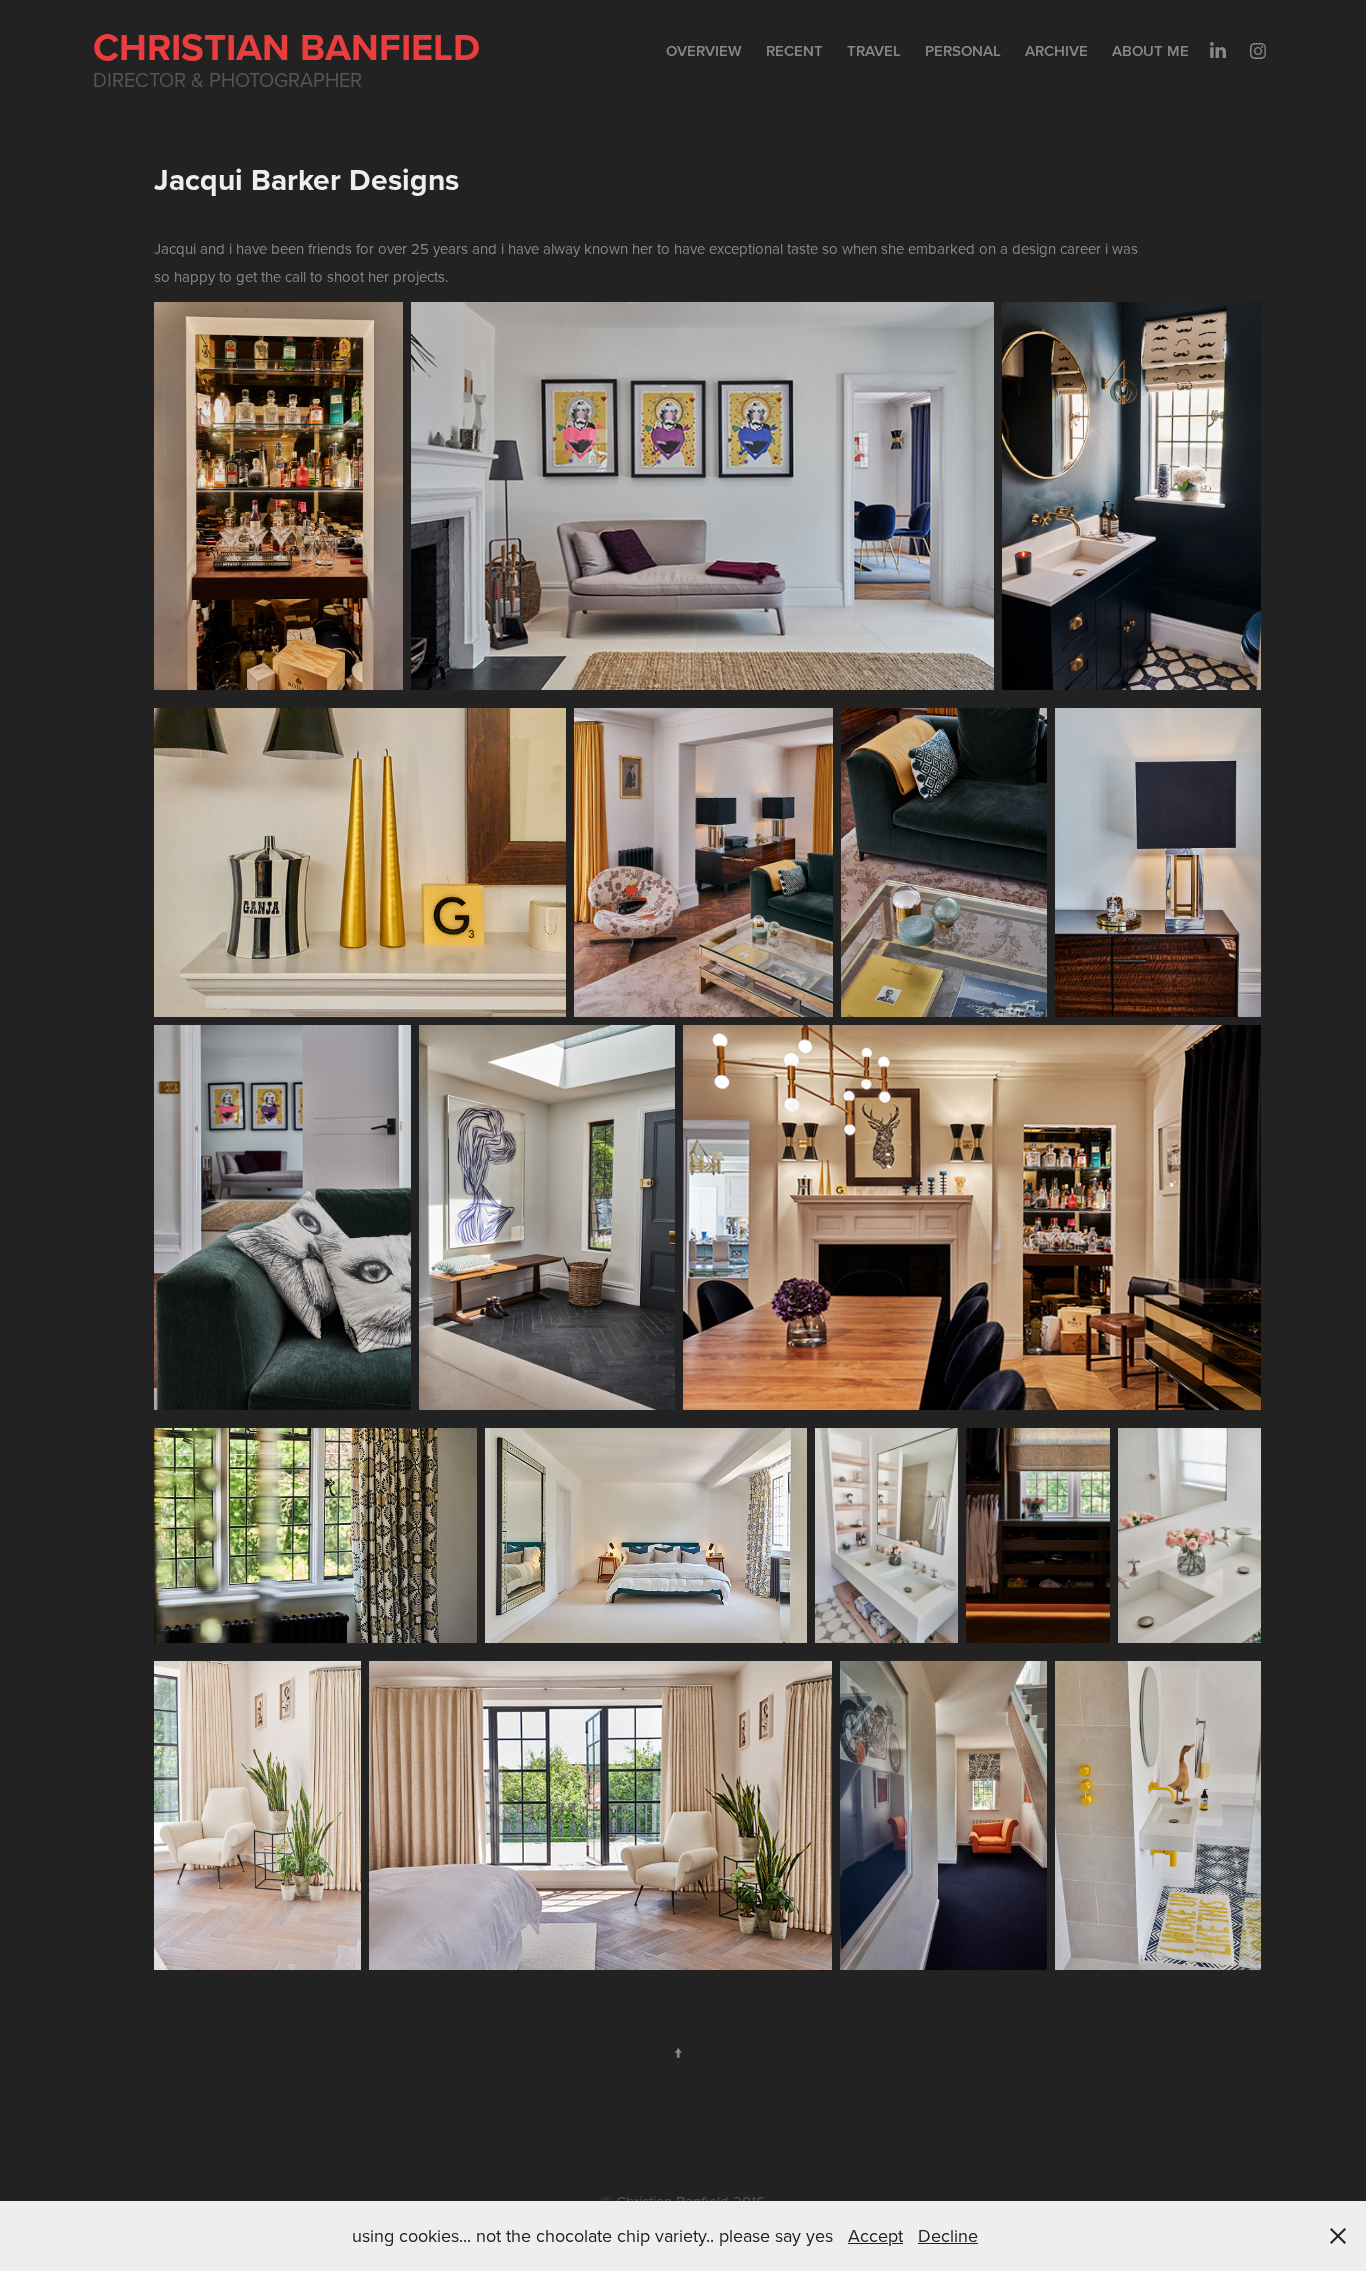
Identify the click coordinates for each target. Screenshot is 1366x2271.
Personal (963, 50)
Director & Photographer (227, 79)
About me (1150, 50)
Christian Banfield (286, 46)
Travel (874, 50)
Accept (875, 2235)
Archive (1056, 50)
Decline (948, 2235)
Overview (704, 50)
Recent (794, 50)
